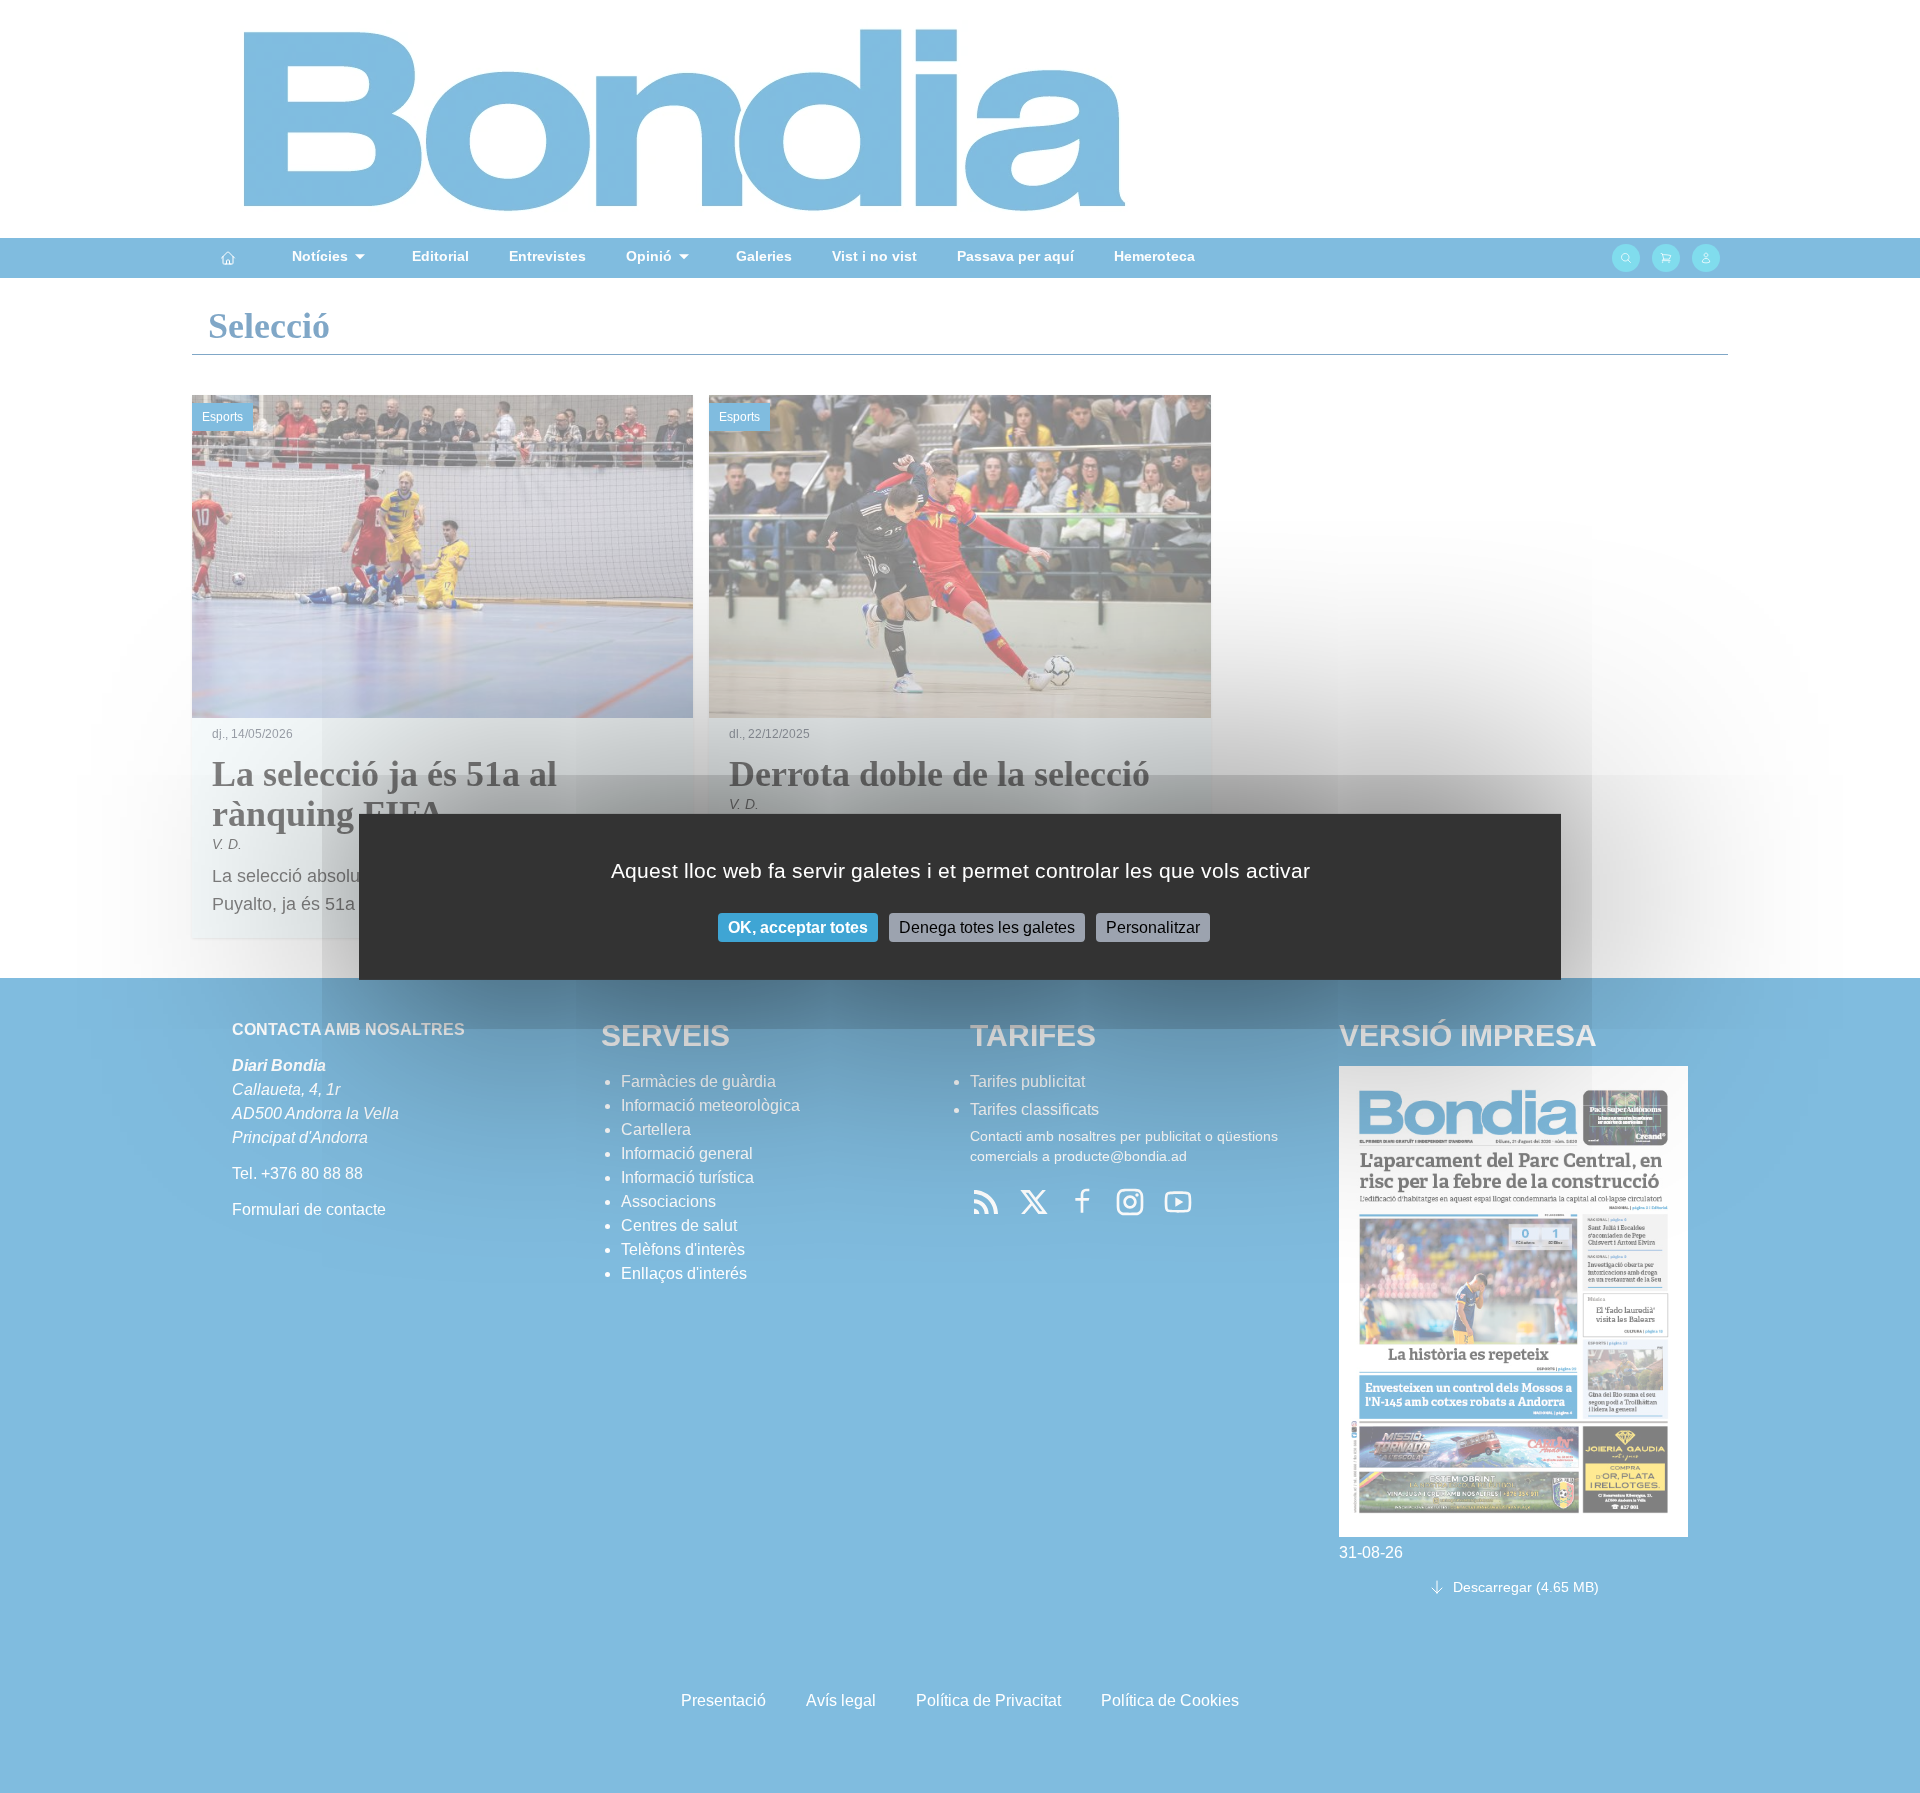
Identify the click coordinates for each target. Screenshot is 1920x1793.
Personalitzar (1153, 926)
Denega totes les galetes (987, 926)
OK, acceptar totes (798, 926)
